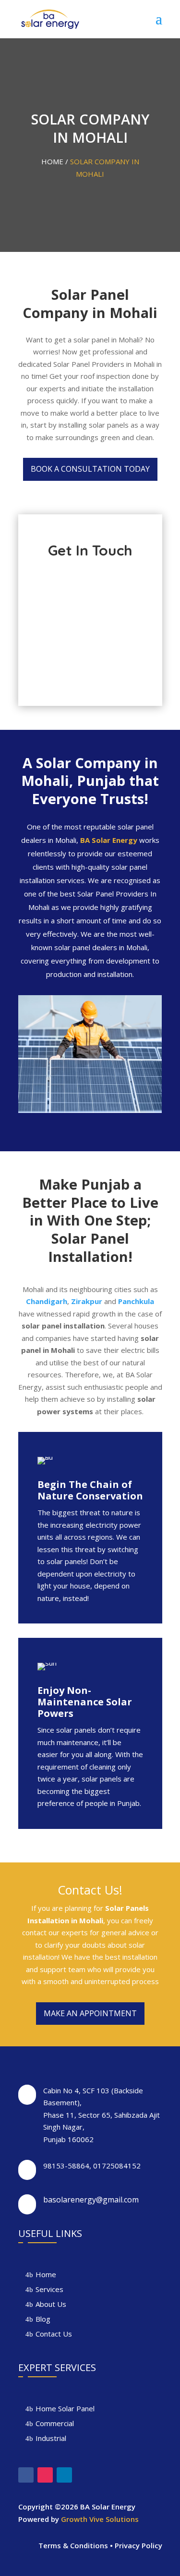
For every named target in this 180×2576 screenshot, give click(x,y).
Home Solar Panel (65, 2408)
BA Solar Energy (109, 840)
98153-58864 (66, 2166)
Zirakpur (87, 1301)
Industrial (51, 2438)
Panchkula (136, 1301)
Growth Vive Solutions (100, 2519)
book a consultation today (90, 469)
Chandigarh (47, 1301)
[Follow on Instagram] (45, 2475)
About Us (51, 2304)
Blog (43, 2319)
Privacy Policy (138, 2545)
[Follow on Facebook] (26, 2475)
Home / (56, 161)
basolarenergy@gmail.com (91, 2200)
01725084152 (117, 2166)
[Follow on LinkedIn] (64, 2475)
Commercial (55, 2423)
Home (46, 2274)
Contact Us (54, 2334)
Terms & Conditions (73, 2545)
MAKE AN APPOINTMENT (90, 2013)
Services (49, 2289)
